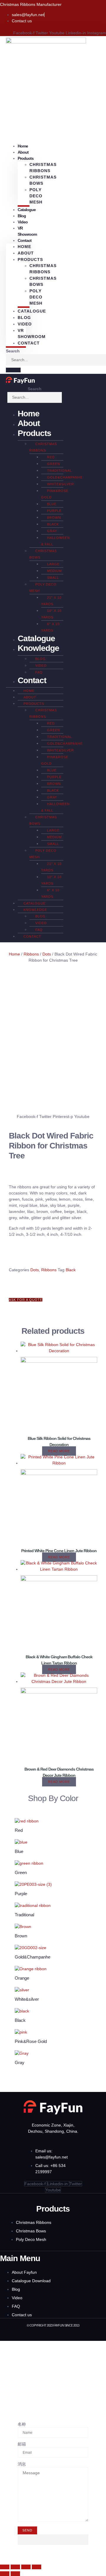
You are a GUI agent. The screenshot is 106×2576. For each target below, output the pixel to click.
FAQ (39, 672)
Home (24, 247)
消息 (22, 2464)
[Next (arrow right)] (15, 2574)
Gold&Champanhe (65, 477)
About (26, 253)
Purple (54, 511)
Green (54, 464)
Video (23, 222)
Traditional (59, 471)
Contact (25, 240)
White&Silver (61, 484)
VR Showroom (27, 231)
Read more (59, 1451)
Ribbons (31, 954)
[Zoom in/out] (5, 2567)
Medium (54, 571)
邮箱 (22, 2444)
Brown (54, 517)
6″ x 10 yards (50, 627)
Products (34, 433)
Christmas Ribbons (43, 168)
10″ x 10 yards (51, 614)
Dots (47, 954)
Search (13, 351)
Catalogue (27, 210)
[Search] (13, 370)
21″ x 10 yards (51, 601)
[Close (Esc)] (37, 2567)
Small (53, 578)
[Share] (26, 2567)
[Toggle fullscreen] (15, 2567)
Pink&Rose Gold (55, 494)
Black (53, 524)
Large (53, 564)
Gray (52, 531)
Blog (24, 318)
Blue (52, 504)
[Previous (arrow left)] (5, 2574)
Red (51, 457)
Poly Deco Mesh (36, 196)
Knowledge (38, 648)
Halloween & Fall (56, 541)
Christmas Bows (43, 180)
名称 (22, 2424)
